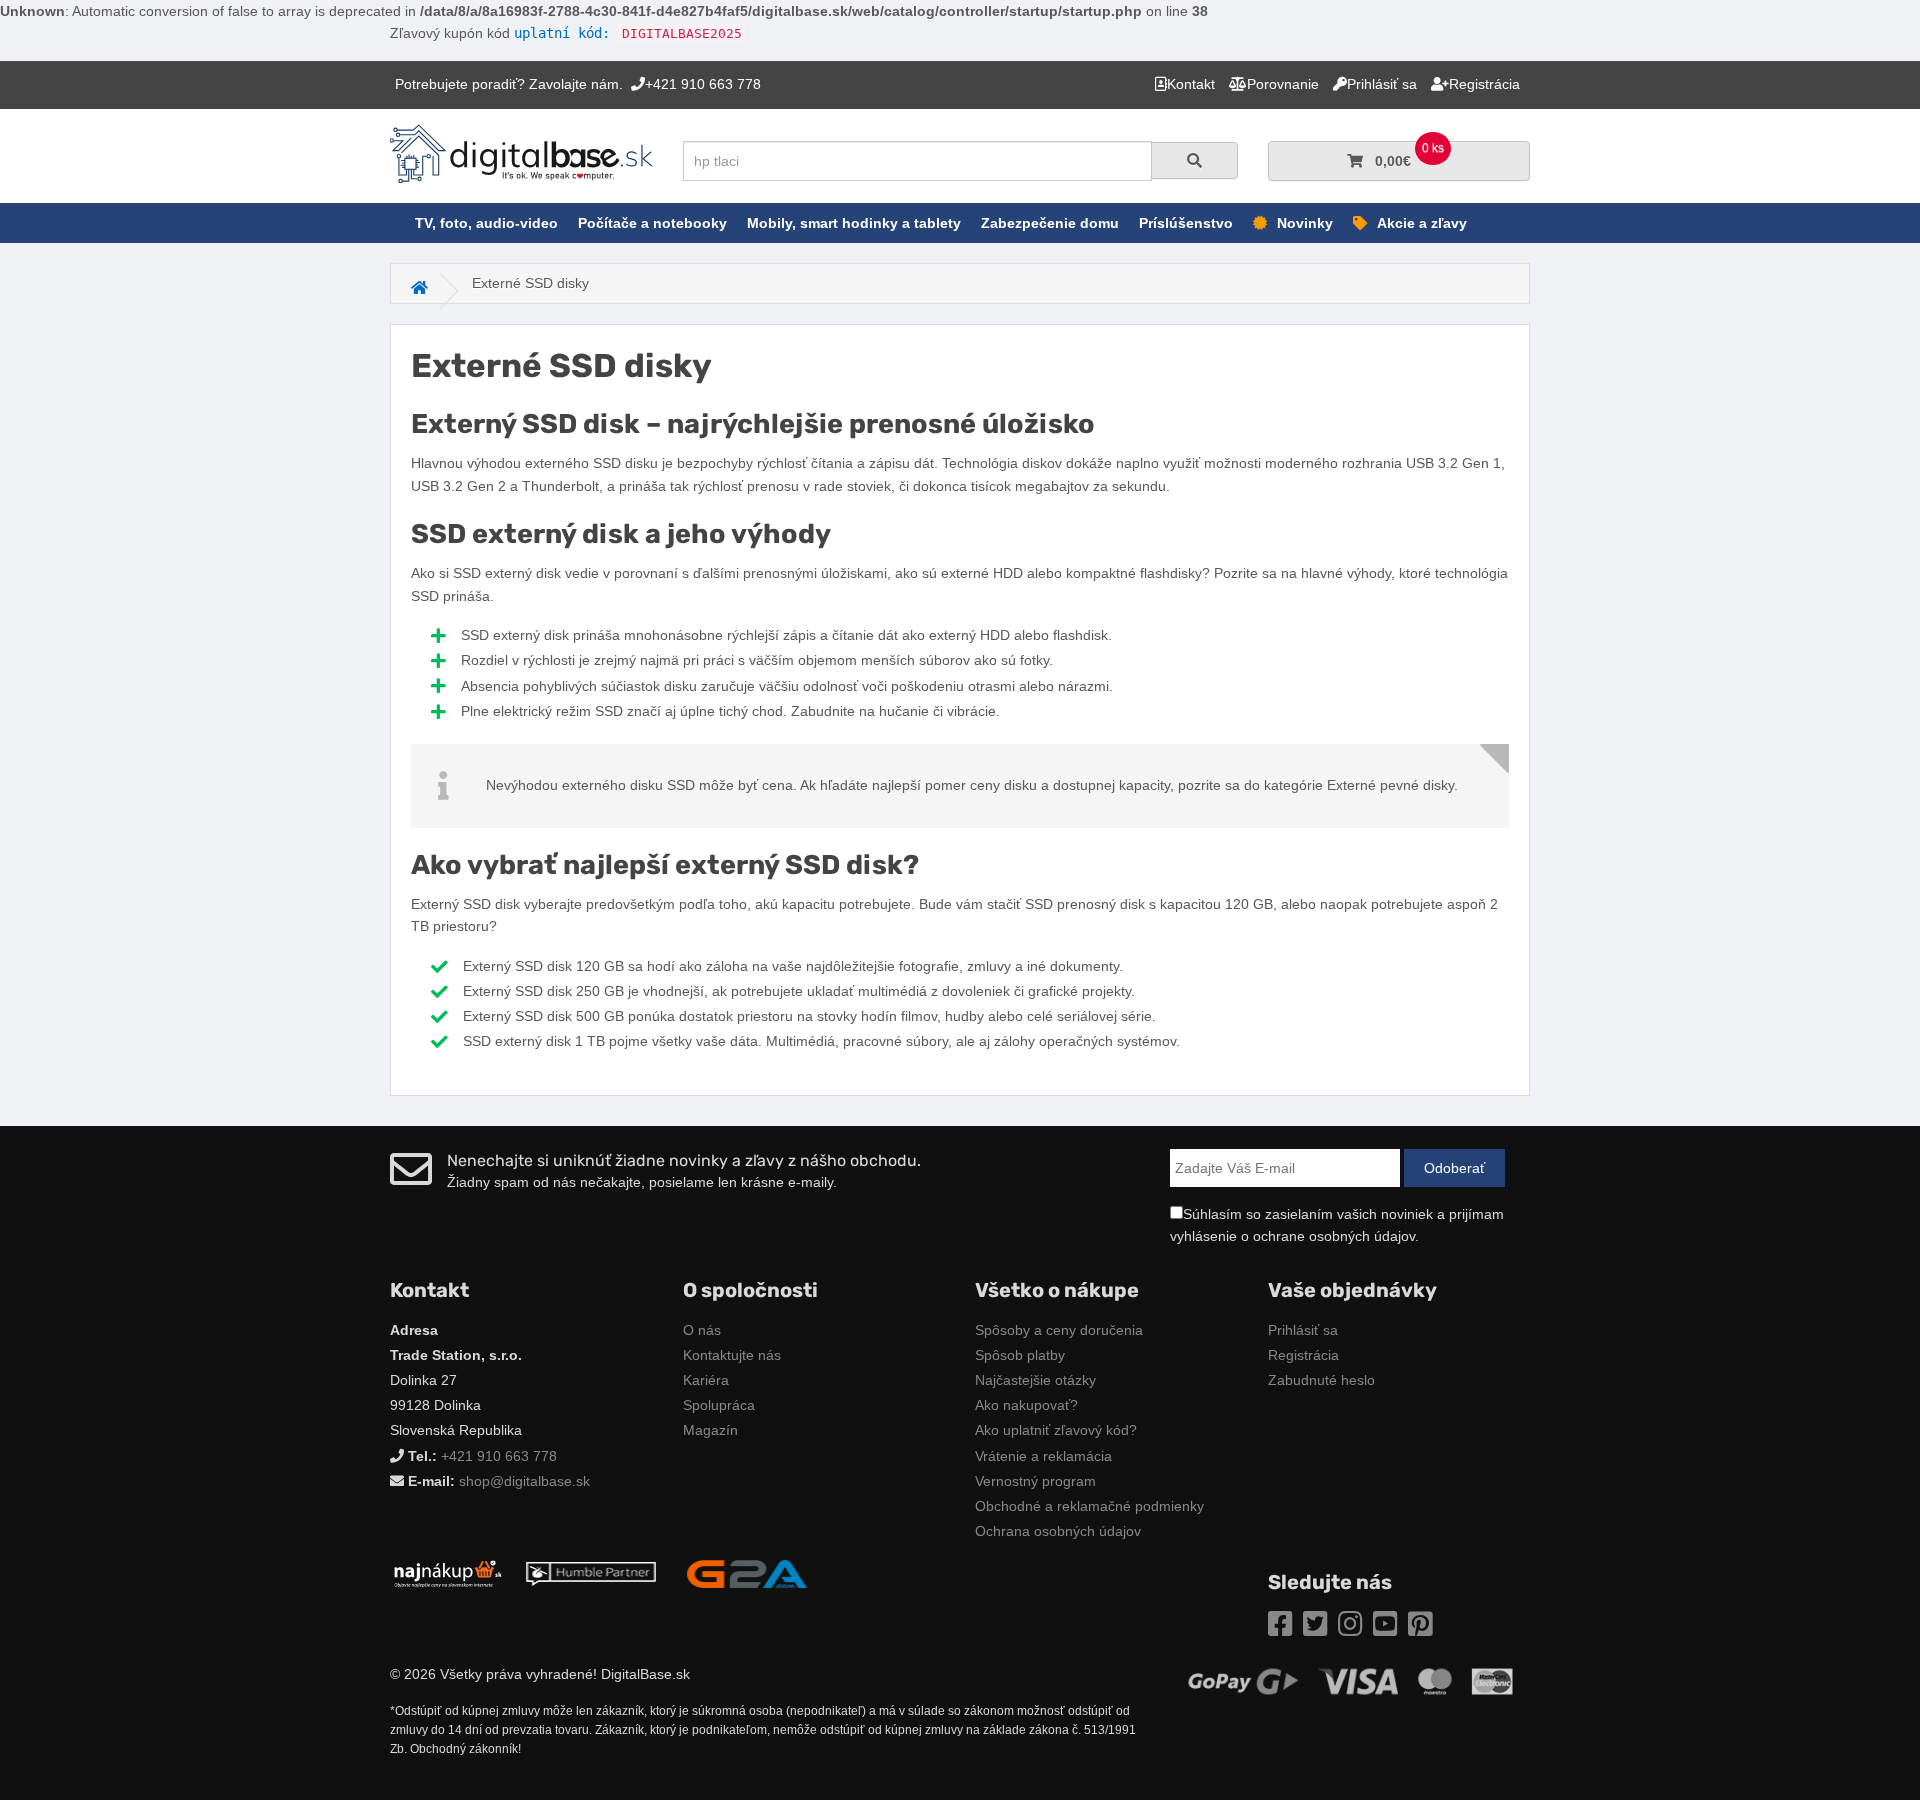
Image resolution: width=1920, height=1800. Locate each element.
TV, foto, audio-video (486, 223)
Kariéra (706, 1380)
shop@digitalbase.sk (524, 1481)
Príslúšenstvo (1186, 223)
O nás (702, 1330)
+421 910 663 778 (499, 1456)
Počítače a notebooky (652, 223)
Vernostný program (1035, 1481)
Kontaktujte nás (732, 1355)
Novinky (1305, 223)
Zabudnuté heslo (1321, 1380)
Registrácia (1303, 1355)
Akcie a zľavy (1422, 223)
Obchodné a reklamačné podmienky (1089, 1506)
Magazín (710, 1430)
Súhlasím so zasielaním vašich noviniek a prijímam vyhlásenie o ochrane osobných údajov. (1337, 1225)
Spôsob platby (1020, 1355)
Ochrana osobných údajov (1058, 1531)
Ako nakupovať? (1026, 1405)
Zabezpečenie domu (1050, 223)
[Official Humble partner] (591, 1573)
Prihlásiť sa (1303, 1330)
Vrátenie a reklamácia (1043, 1456)
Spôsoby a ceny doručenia (1059, 1330)
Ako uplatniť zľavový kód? (1056, 1430)
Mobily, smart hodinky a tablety (854, 223)
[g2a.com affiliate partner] (747, 1573)
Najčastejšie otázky (1035, 1380)
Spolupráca (719, 1405)
